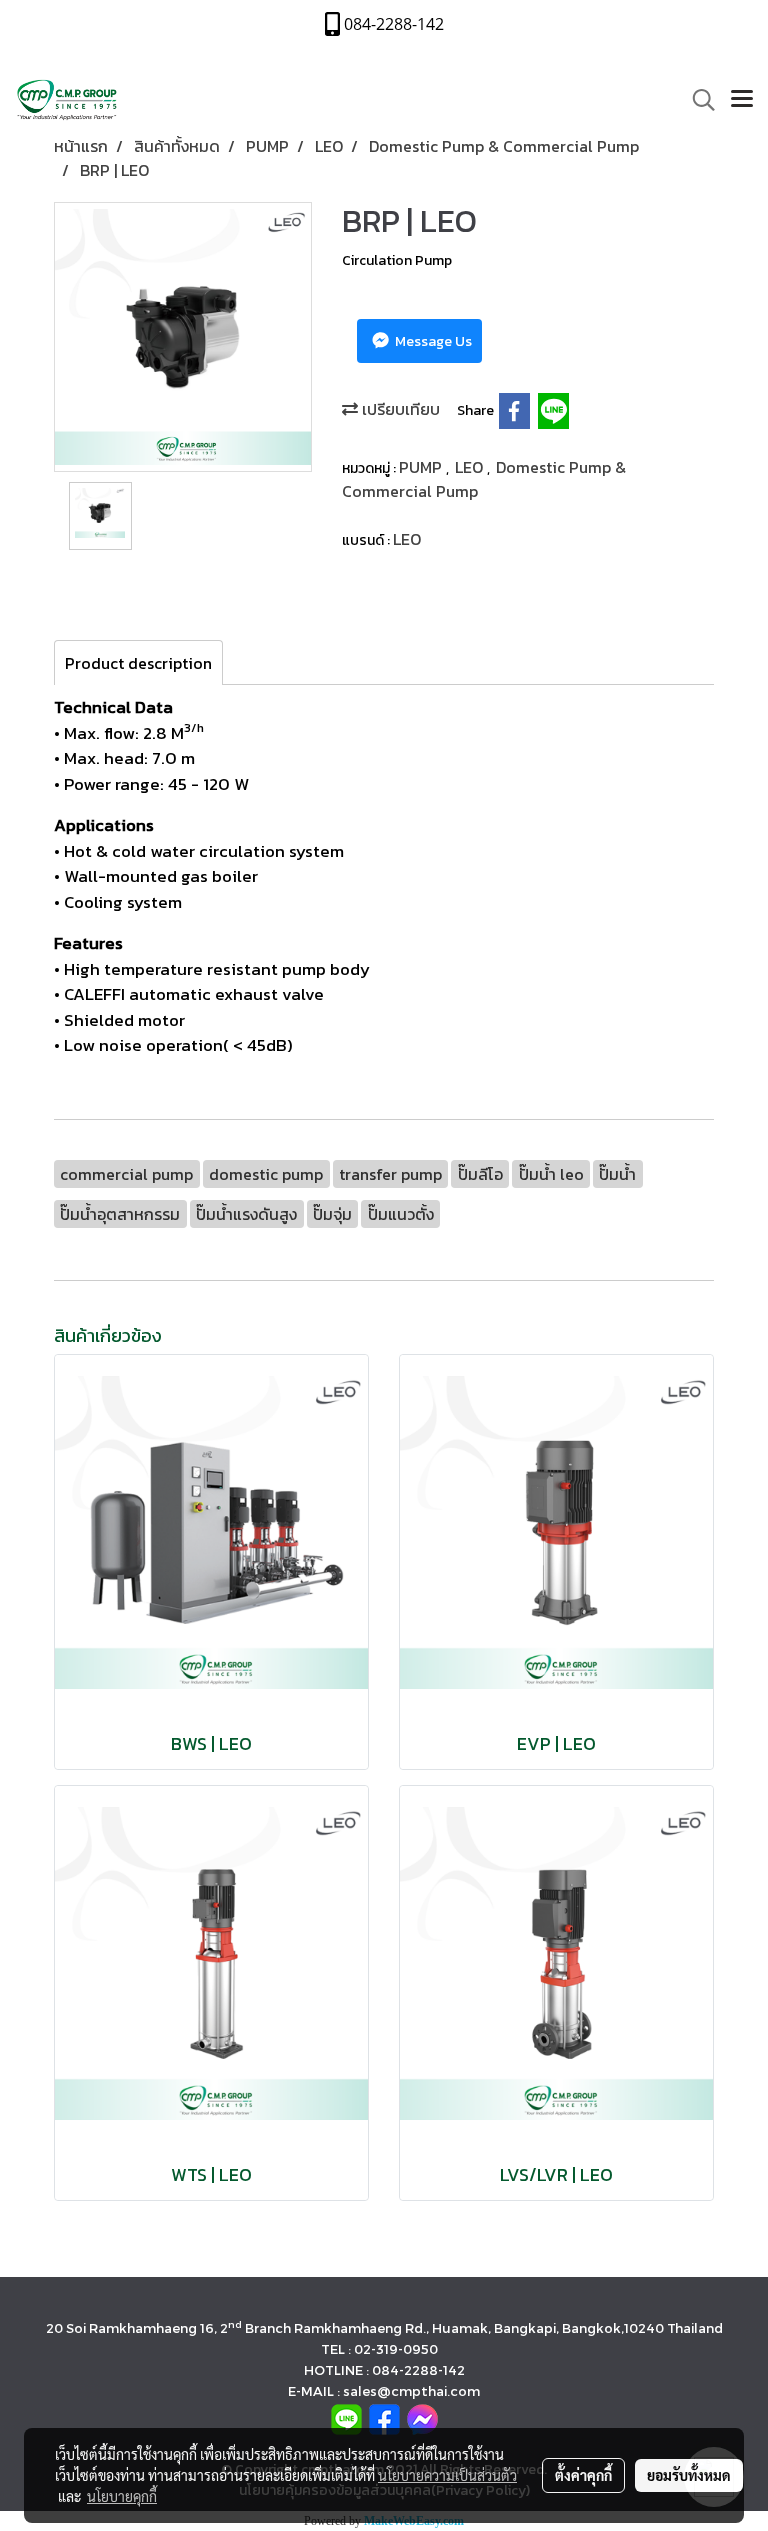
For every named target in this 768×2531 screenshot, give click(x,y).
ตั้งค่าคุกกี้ (583, 2475)
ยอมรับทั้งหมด (689, 2475)
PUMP (422, 467)
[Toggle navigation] (742, 100)
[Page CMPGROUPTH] (384, 2418)
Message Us (432, 341)
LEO (471, 467)
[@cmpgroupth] (346, 2418)
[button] (697, 100)
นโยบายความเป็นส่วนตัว (447, 2475)
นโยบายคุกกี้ (122, 2496)
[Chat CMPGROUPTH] (422, 2418)
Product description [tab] (138, 663)
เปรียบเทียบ (399, 409)
